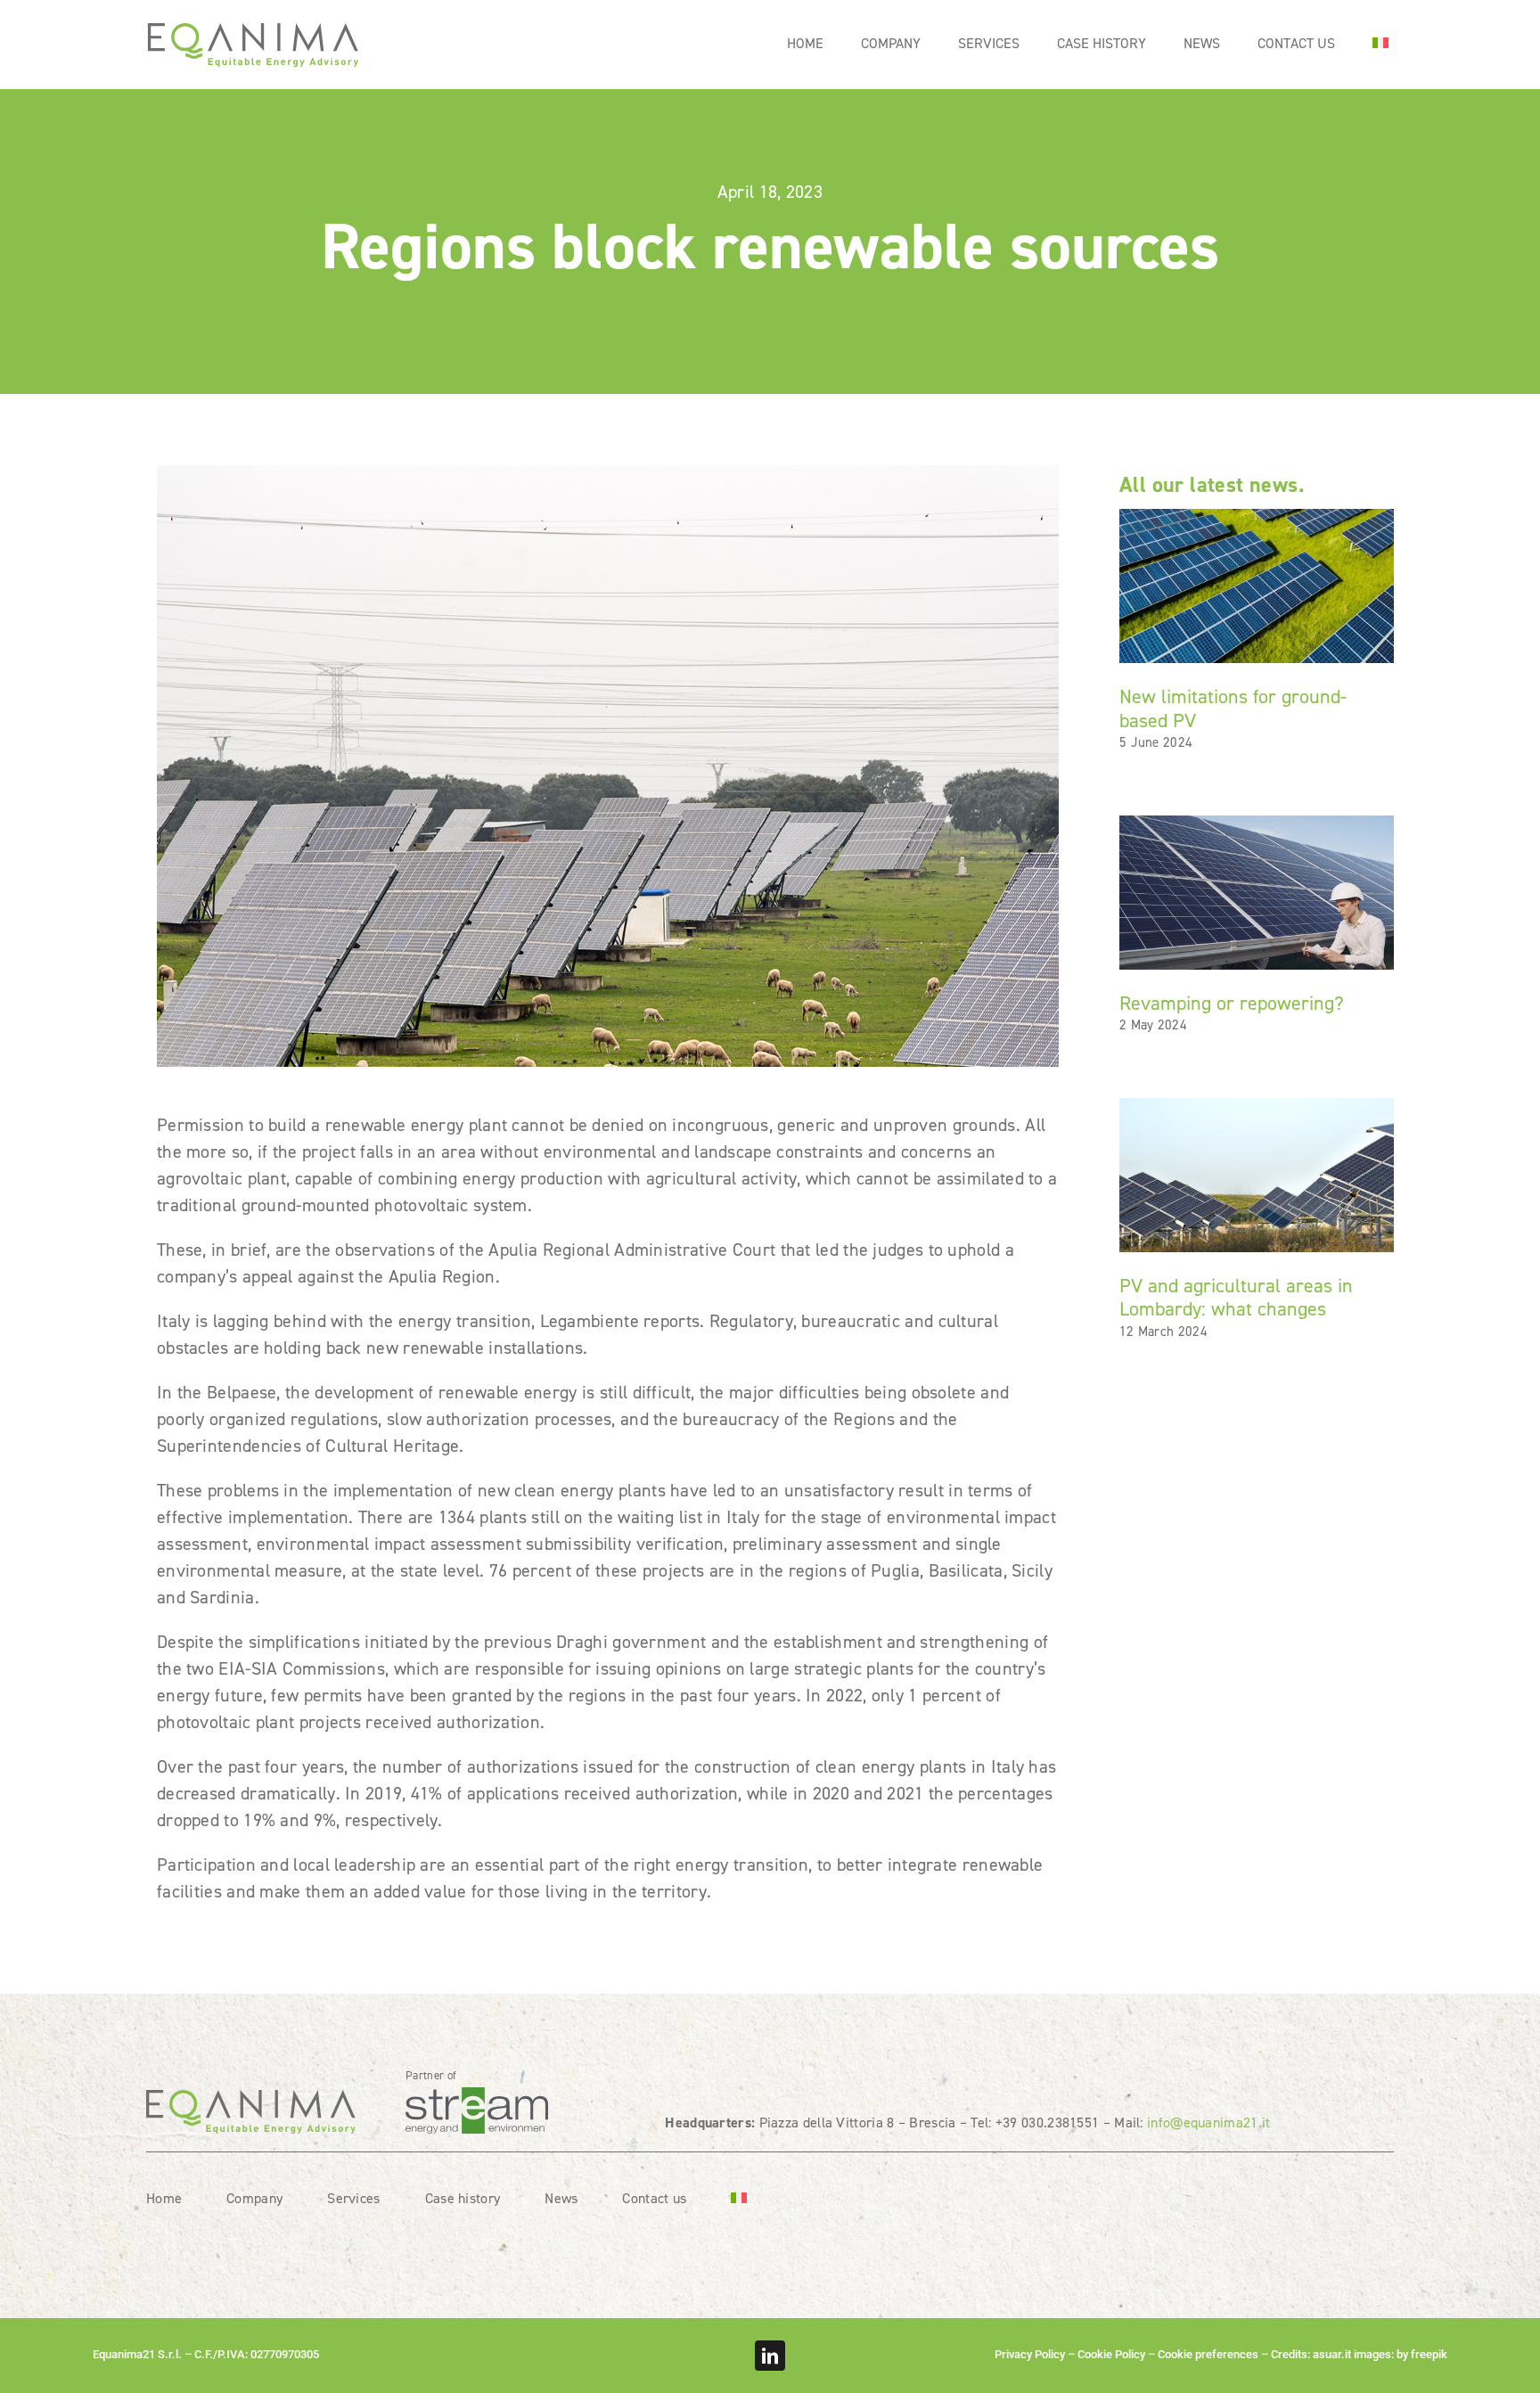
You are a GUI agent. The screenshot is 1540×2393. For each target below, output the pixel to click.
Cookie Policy (1111, 2354)
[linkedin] (770, 2356)
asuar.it (1332, 2354)
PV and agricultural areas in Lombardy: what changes (1236, 1297)
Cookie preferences (1208, 2354)
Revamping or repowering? (1232, 1003)
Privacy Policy (1030, 2354)
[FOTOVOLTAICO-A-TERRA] (1257, 518)
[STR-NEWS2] (1257, 1107)
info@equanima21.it (1208, 2123)
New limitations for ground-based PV (1233, 708)
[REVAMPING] (1257, 824)
